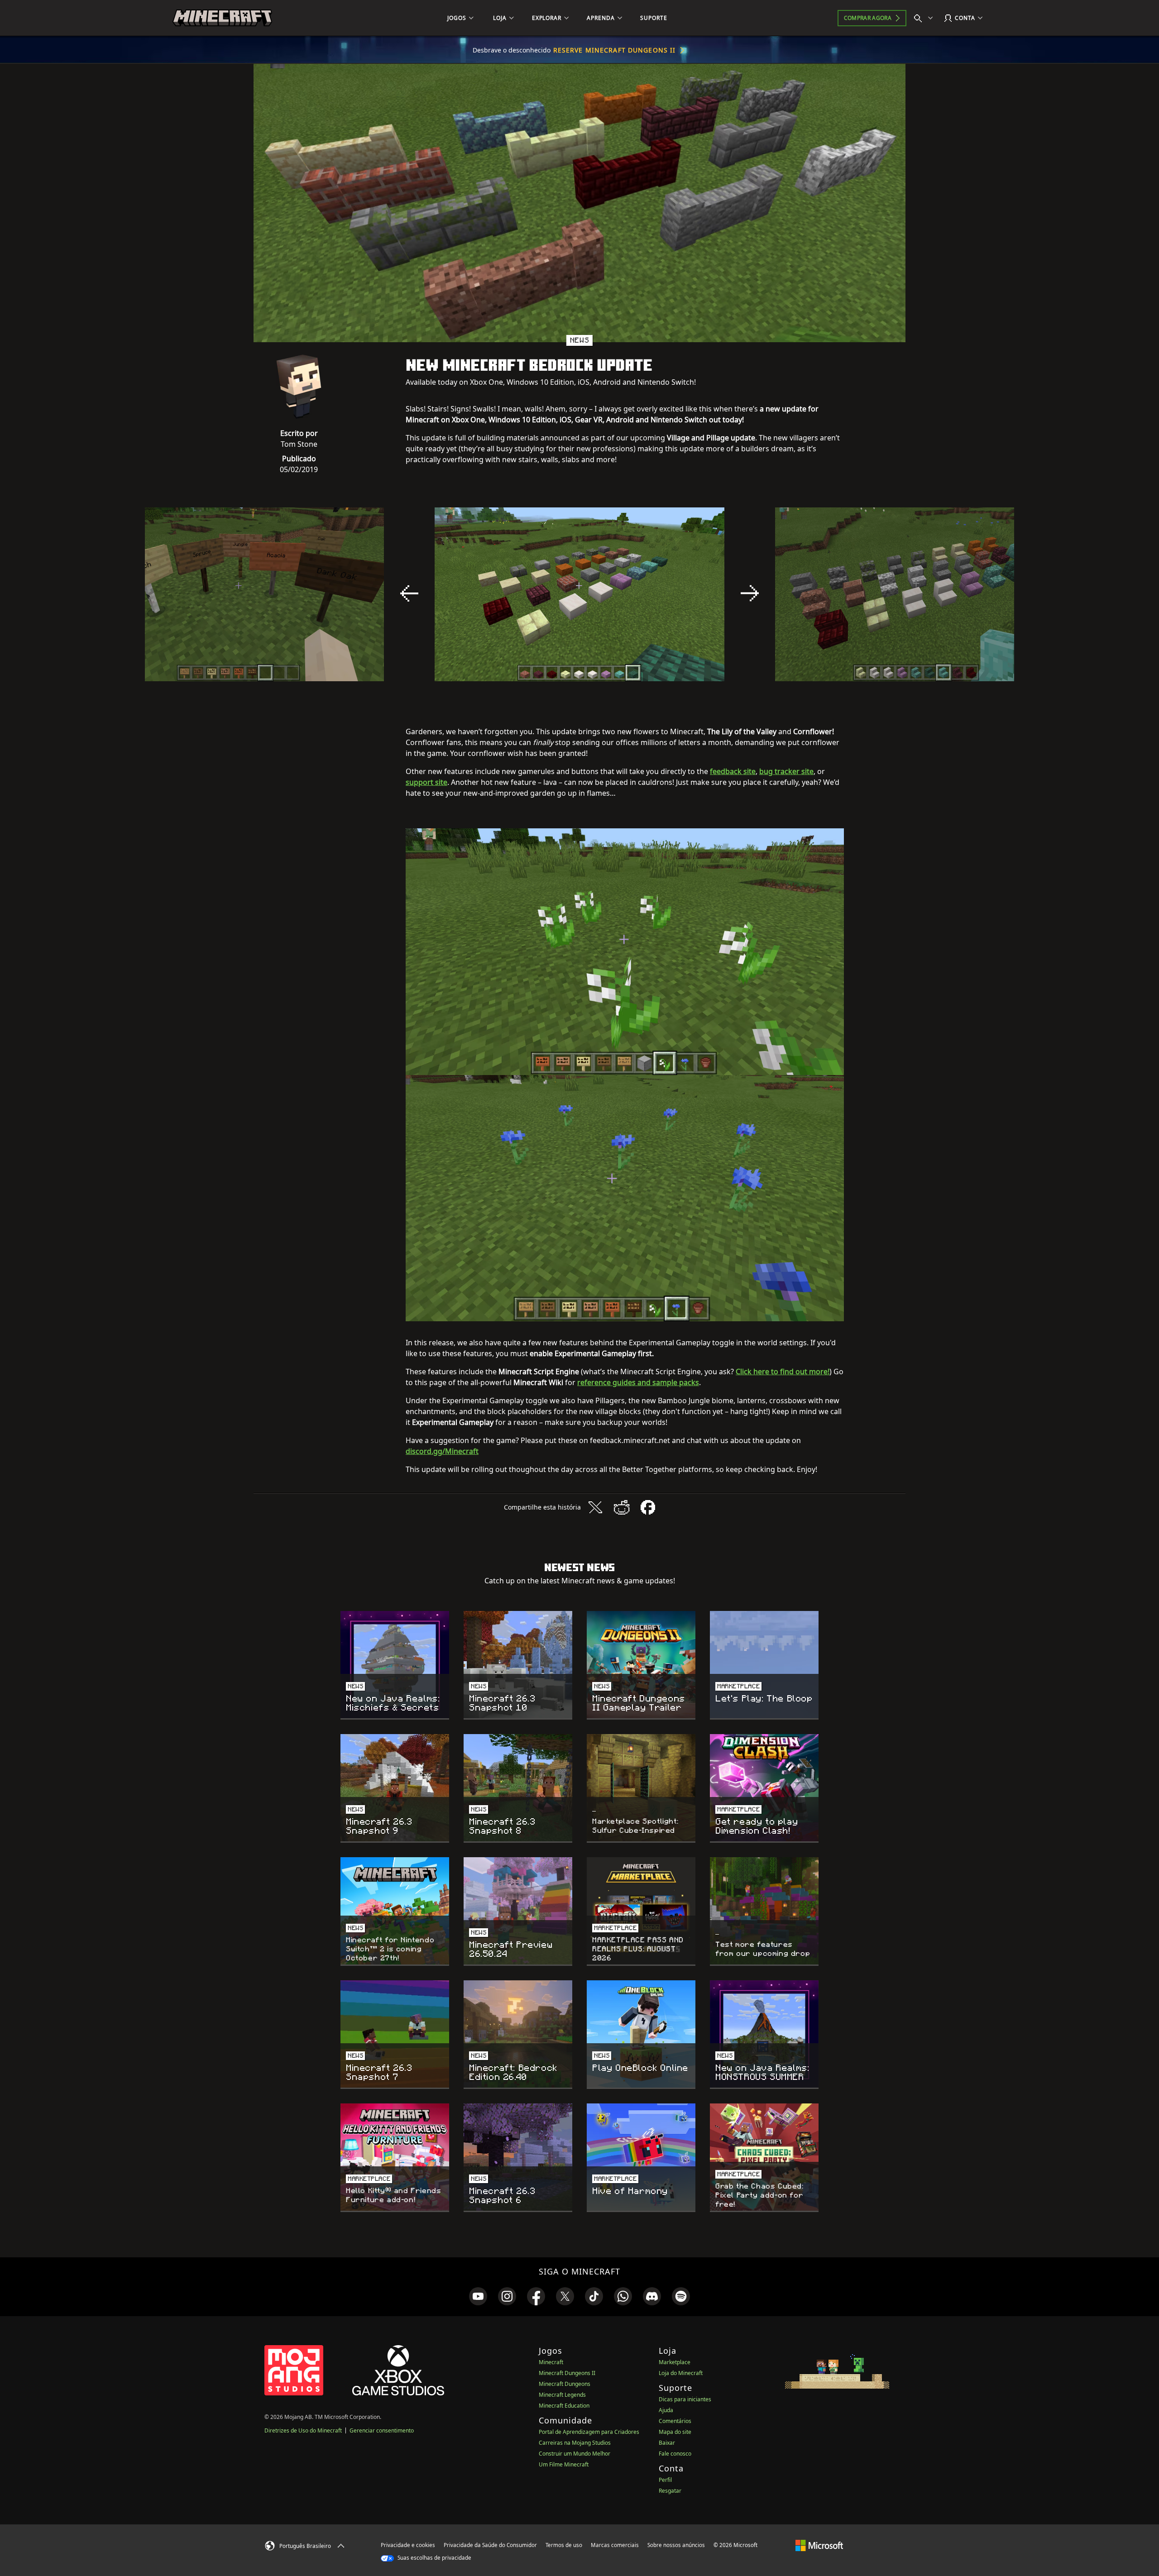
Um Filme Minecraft (564, 2464)
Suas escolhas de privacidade (434, 2558)
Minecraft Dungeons (565, 2384)
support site (426, 782)
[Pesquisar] (925, 18)
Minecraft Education (564, 2406)
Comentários (675, 2421)
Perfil (665, 2480)
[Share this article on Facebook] (648, 1507)
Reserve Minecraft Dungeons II (614, 50)
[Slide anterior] (409, 593)
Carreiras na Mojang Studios (575, 2443)
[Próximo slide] (750, 593)
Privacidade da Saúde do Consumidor (490, 2545)
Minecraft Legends (562, 2395)
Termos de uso (564, 2545)
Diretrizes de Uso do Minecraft (303, 2430)
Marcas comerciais (615, 2545)
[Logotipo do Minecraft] (222, 18)
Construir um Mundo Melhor (575, 2454)
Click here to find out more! (783, 1372)
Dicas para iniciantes (685, 2399)
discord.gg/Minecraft (442, 1451)
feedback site (733, 771)
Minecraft (551, 2362)
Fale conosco (675, 2454)
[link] (478, 2296)
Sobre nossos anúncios (676, 2545)
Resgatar (670, 2491)
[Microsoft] (819, 2545)
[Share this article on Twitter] (595, 1507)
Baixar (667, 2443)
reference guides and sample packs (638, 1382)
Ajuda (666, 2410)
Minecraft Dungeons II (567, 2373)
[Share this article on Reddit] (622, 1507)
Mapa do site (675, 2432)
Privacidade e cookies (408, 2545)
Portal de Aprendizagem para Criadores (589, 2432)
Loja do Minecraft (681, 2373)
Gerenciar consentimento (382, 2430)
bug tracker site (786, 771)
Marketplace (675, 2362)
